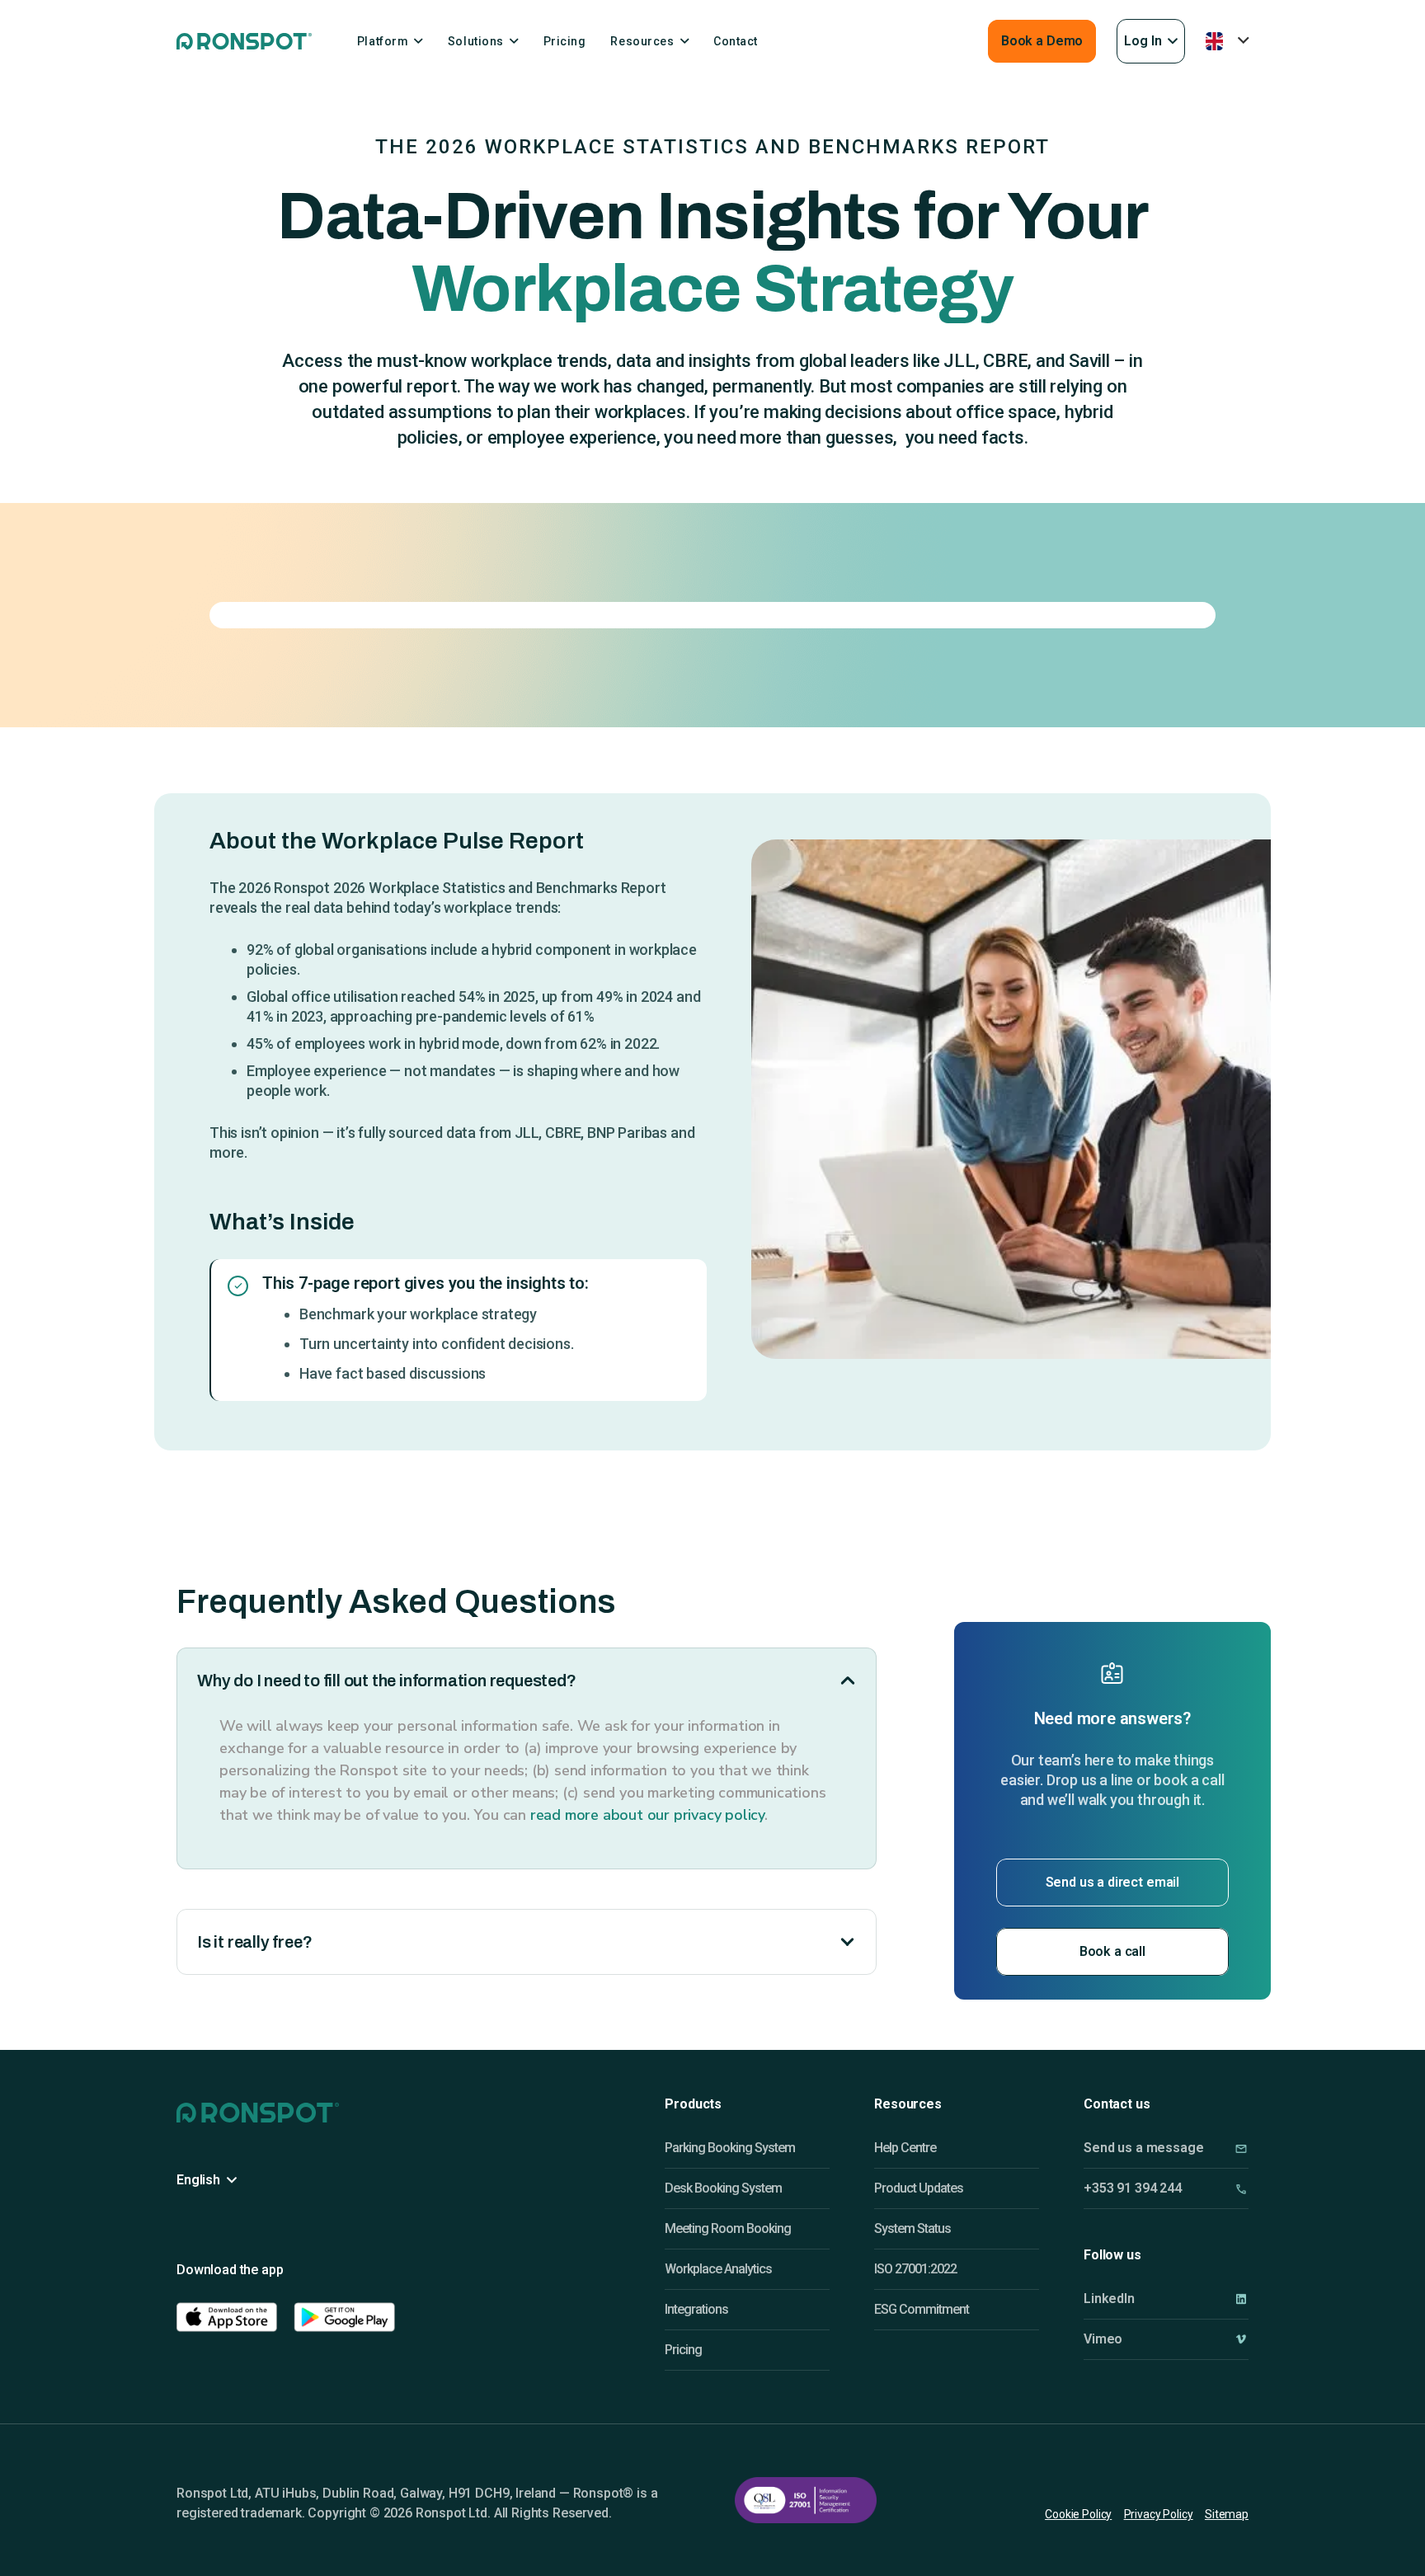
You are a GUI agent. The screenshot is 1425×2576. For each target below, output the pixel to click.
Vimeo (1103, 2339)
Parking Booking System (730, 2148)
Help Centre (905, 2148)
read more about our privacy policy (647, 1815)
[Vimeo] (1241, 2339)
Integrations (696, 2309)
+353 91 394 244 (1133, 2188)
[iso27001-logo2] (806, 2500)
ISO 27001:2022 (915, 2269)
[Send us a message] (1241, 2148)
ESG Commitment (922, 2309)
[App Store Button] (227, 2317)
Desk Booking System (723, 2188)
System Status (912, 2228)
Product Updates (919, 2188)
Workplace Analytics (718, 2269)
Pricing (683, 2350)
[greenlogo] (244, 41)
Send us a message (1143, 2148)
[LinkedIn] (1241, 2299)
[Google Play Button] (344, 2317)
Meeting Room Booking (728, 2228)
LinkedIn (1109, 2299)
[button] (1150, 41)
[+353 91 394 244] (1241, 2189)
